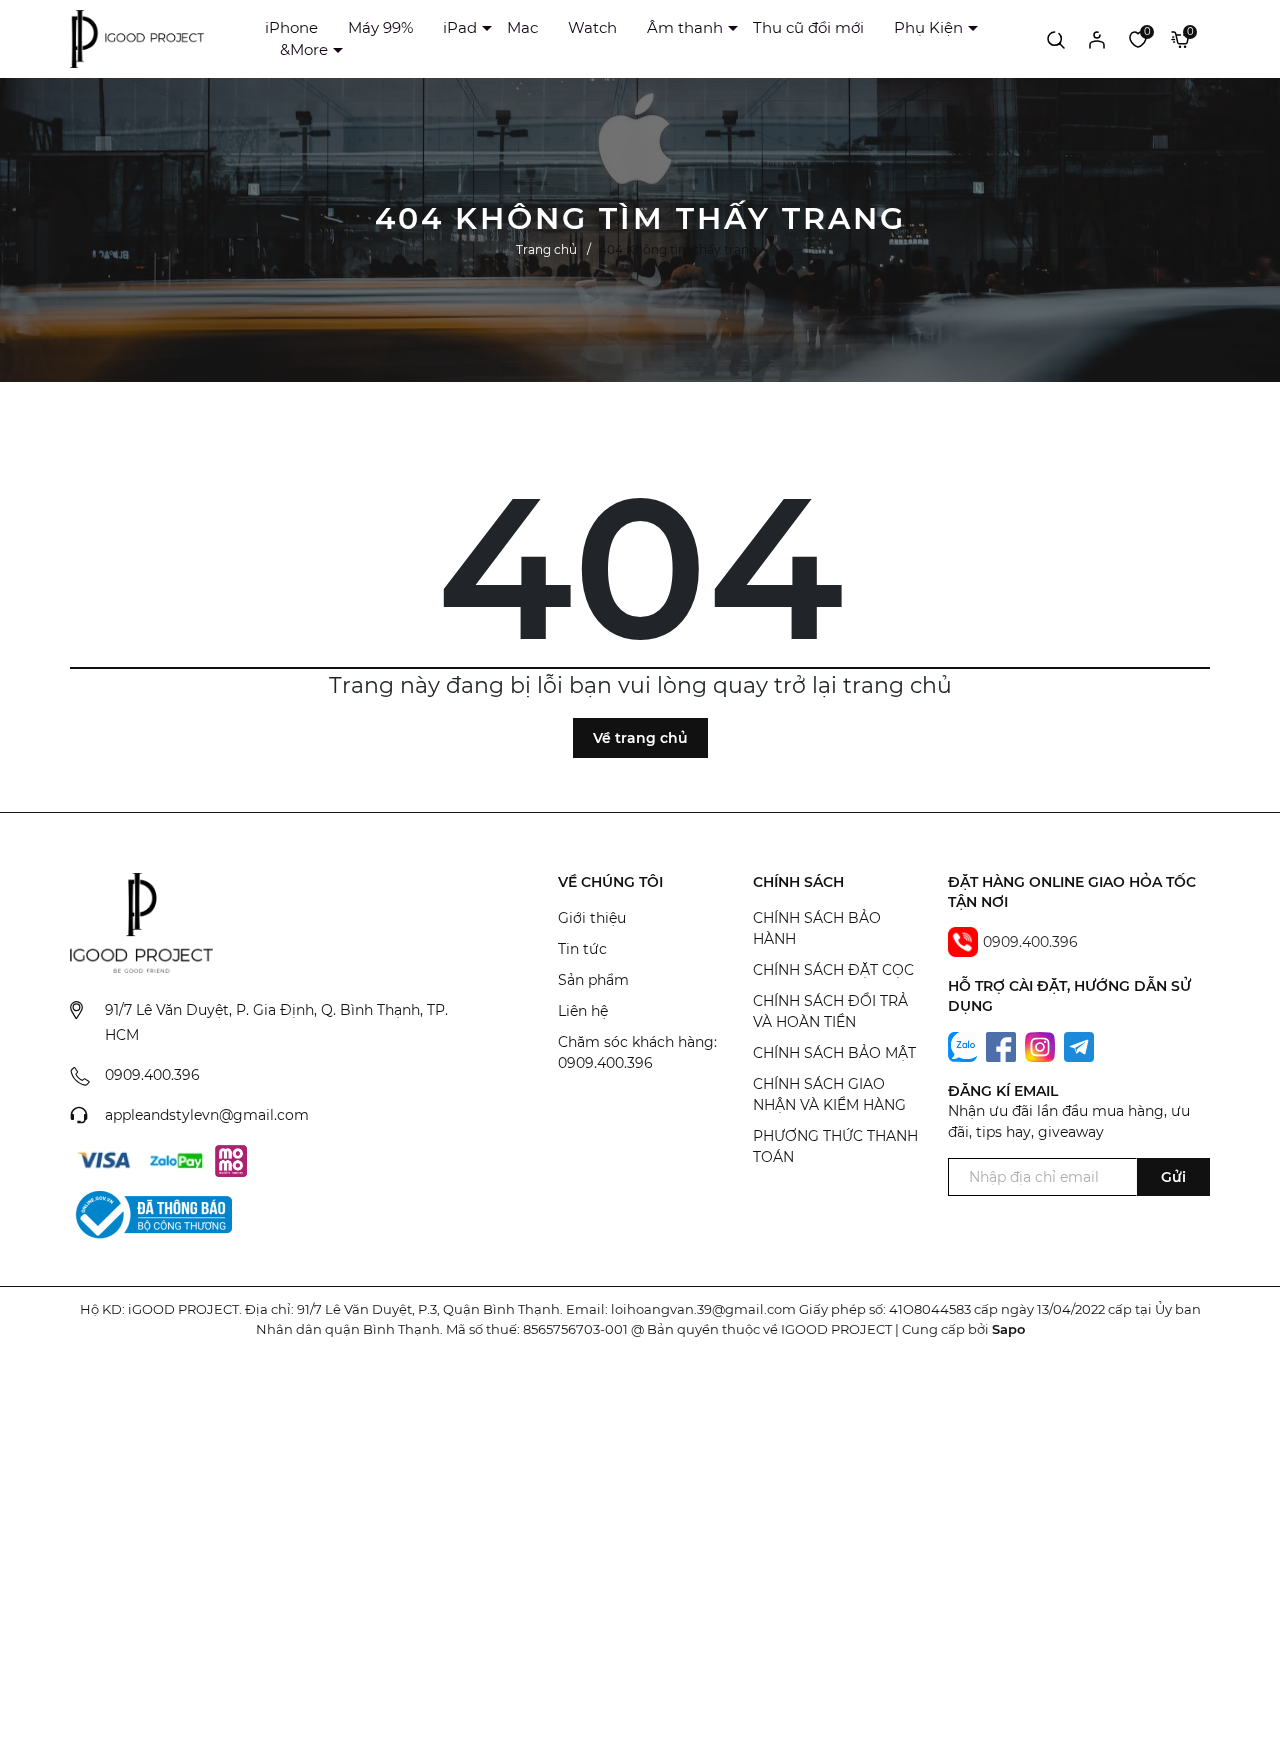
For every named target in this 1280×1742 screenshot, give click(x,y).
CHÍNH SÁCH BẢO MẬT (834, 1053)
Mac (522, 27)
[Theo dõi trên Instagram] (1042, 1045)
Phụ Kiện (928, 27)
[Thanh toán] (104, 1161)
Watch (592, 27)
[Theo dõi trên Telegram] (1079, 1045)
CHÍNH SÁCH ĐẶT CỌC (833, 970)
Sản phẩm (593, 980)
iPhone (291, 27)
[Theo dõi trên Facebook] (1003, 1045)
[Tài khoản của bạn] (1097, 39)
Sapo (1008, 1329)
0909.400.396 (152, 1075)
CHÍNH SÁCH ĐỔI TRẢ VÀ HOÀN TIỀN (830, 1011)
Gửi (1173, 1177)
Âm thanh (685, 27)
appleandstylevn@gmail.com (207, 1115)
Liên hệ (583, 1011)
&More (304, 49)
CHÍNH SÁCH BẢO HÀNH (817, 928)
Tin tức (582, 949)
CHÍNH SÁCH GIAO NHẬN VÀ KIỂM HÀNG (829, 1094)
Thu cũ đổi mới (808, 27)
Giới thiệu (592, 918)
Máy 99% (380, 27)
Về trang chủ (640, 738)
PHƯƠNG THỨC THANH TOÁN (835, 1146)
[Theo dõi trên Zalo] (965, 1045)
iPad (460, 27)
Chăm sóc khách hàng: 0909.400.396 (637, 1052)
